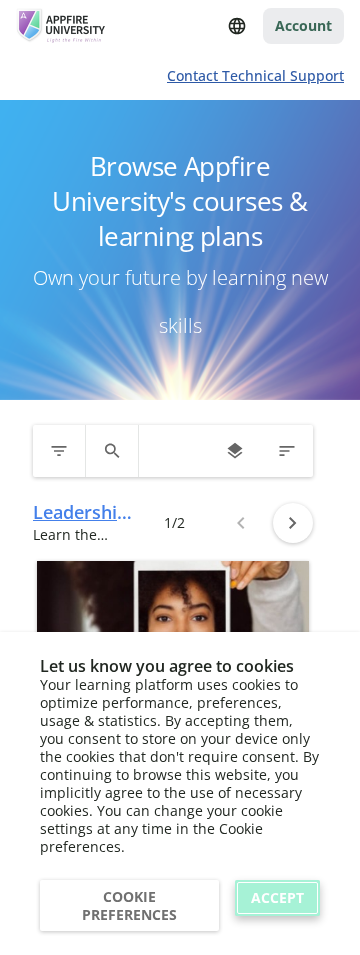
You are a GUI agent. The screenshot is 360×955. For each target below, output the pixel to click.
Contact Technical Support (255, 75)
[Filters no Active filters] (59, 451)
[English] (237, 26)
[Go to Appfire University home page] (62, 26)
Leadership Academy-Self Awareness (80, 512)
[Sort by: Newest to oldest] (287, 451)
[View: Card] (235, 451)
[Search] (112, 451)
